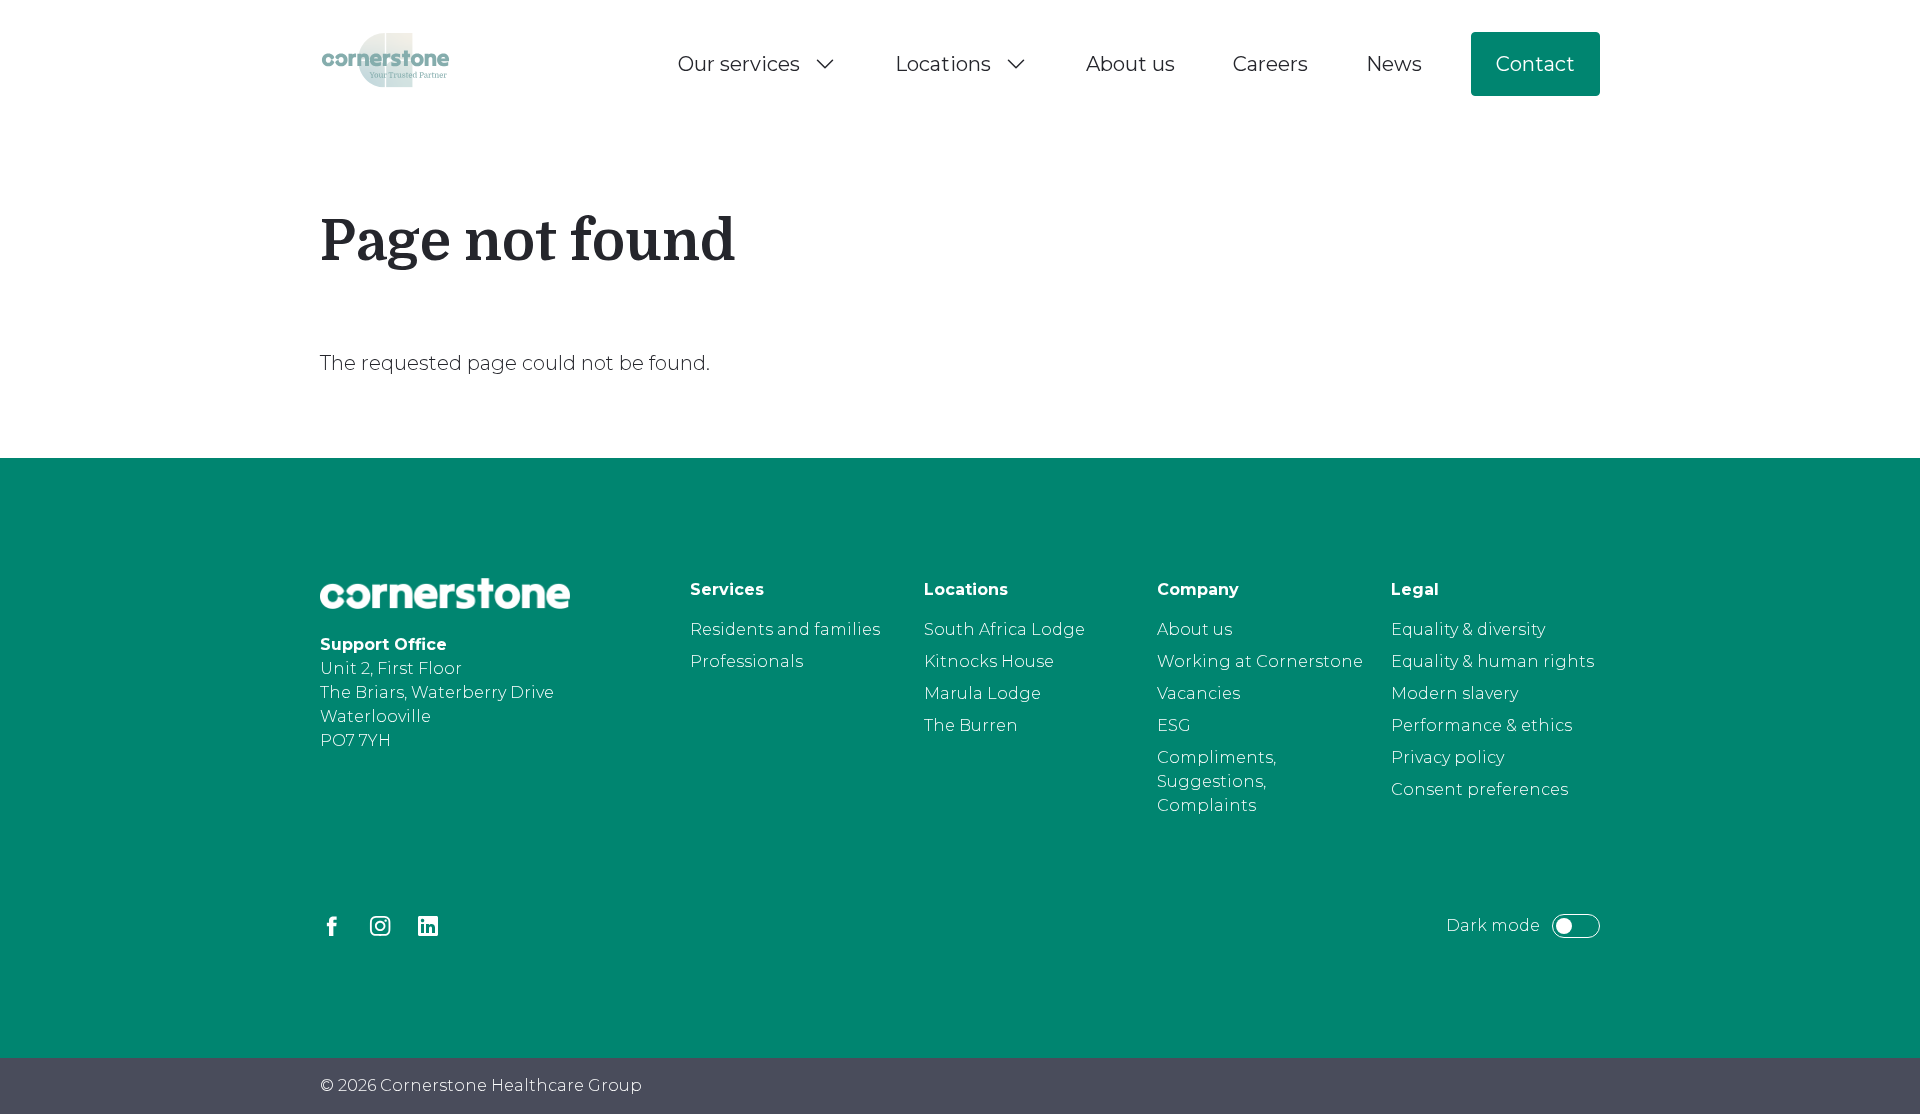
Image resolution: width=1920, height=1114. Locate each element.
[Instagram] (380, 926)
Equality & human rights (1492, 661)
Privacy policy (1447, 757)
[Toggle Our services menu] (825, 64)
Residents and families (785, 629)
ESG (1174, 725)
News (1394, 64)
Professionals (746, 661)
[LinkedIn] (428, 926)
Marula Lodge (982, 693)
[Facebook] (332, 926)
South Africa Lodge (1004, 629)
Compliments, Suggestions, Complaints (1216, 781)
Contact (1535, 64)
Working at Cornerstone (1260, 661)
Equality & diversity (1468, 629)
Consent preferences (1479, 789)
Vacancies (1198, 693)
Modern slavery (1454, 693)
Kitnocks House (989, 661)
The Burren (971, 725)
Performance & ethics (1481, 725)
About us (1130, 64)
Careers (1270, 64)
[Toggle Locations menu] (1016, 64)
